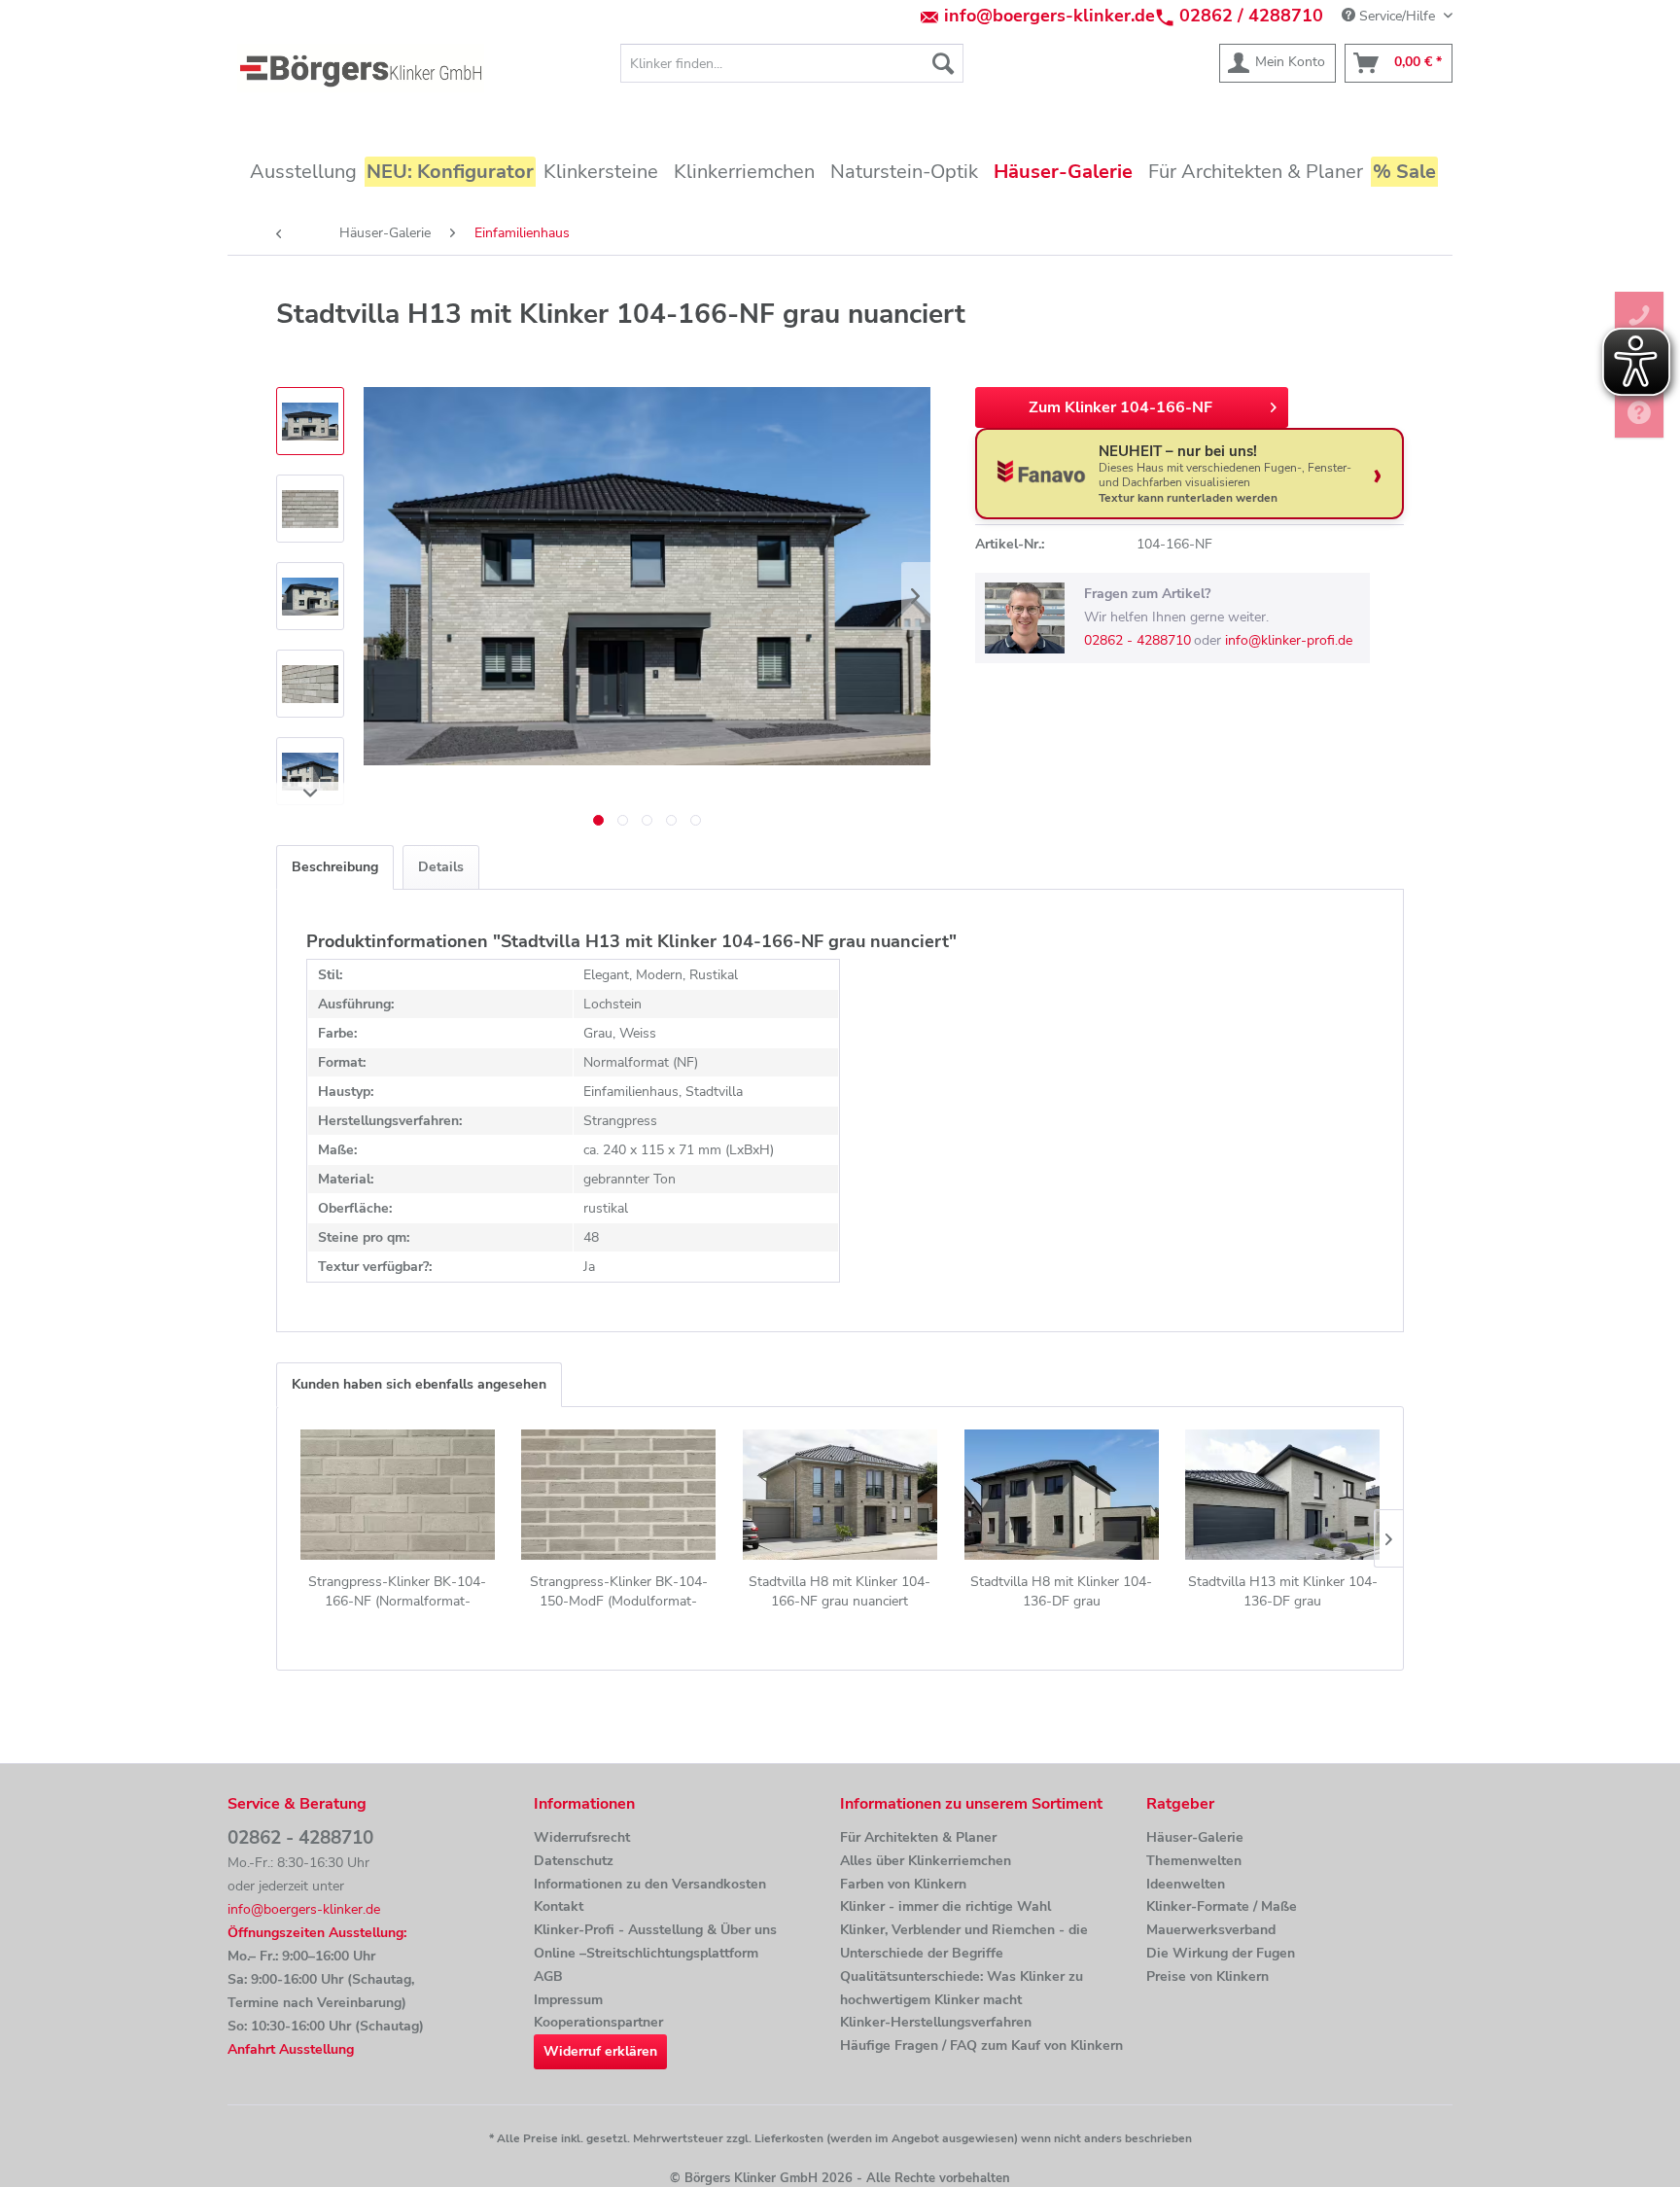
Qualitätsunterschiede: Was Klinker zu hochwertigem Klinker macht (962, 1988)
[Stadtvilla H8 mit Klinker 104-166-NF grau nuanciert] (840, 1495)
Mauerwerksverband (1211, 1930)
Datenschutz (574, 1861)
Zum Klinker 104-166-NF (1120, 407)
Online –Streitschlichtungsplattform (646, 1953)
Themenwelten (1194, 1861)
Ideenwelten (1186, 1884)
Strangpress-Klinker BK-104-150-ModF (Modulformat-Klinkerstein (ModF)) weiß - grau (618, 1592)
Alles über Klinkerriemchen (926, 1861)
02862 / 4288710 (1251, 16)
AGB (548, 1976)
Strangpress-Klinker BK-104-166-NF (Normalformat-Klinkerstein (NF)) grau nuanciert (398, 1592)
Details (441, 867)
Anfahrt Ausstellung (291, 2049)
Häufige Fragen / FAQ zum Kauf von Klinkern (981, 2046)
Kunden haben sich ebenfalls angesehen (419, 1384)
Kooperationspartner (598, 2022)
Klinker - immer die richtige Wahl (945, 1906)
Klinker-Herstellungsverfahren (936, 2022)
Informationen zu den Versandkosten (650, 1884)
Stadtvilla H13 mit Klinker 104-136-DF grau (1283, 1591)
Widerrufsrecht (582, 1837)
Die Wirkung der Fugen (1221, 1953)
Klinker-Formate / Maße (1222, 1906)
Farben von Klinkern (903, 1884)
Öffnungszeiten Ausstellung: (317, 1933)
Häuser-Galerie (1195, 1837)
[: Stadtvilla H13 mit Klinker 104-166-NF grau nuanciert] (310, 421)
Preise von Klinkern (1207, 1976)
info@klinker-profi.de (1289, 640)
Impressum (568, 2000)
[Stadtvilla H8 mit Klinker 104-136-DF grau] (1062, 1495)
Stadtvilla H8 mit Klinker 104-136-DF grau (1061, 1591)
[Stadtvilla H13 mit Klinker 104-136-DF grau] (1282, 1495)
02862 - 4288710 (1137, 640)
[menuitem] (792, 63)
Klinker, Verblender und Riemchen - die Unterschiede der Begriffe (964, 1941)
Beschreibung (335, 867)
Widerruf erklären (600, 2051)
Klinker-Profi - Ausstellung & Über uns (655, 1930)
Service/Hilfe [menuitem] (1397, 16)
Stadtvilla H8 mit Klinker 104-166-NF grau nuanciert (840, 1591)
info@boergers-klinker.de (1050, 16)
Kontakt (559, 1906)
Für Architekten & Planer (918, 1837)
